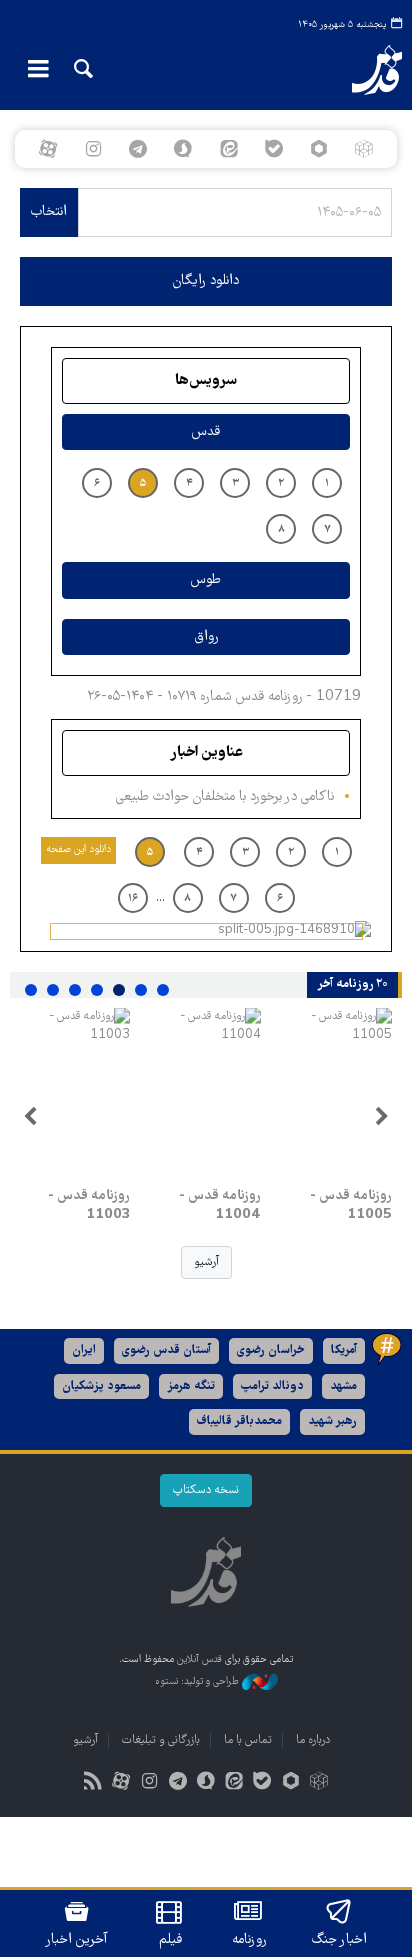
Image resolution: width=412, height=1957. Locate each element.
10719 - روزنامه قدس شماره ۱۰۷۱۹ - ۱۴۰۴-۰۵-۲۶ (224, 697)
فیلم (170, 1940)
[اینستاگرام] (92, 149)
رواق (206, 637)
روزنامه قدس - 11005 (351, 1206)
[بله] (273, 149)
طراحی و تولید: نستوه (198, 1681)
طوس (206, 580)
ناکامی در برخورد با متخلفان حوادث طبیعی (225, 797)
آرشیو (206, 1262)
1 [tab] (163, 990)
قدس (206, 432)
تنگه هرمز (191, 1386)
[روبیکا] (364, 149)
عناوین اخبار (206, 753)
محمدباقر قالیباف (239, 1421)
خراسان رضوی (271, 1350)
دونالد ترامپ (272, 1386)
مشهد (343, 1386)
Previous (382, 1117)
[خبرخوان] (93, 1783)
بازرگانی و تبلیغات (161, 1740)
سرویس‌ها (206, 381)
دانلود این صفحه (78, 849)
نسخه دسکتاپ (206, 1490)
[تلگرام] (138, 149)
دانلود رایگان (206, 281)
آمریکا (344, 1350)
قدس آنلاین (360, 70)
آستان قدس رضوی (166, 1350)
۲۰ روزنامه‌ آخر (352, 985)
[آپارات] (47, 149)
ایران (84, 1350)
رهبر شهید (332, 1421)
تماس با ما (248, 1740)
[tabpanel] (336, 1117)
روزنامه (249, 1940)
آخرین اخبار (76, 1940)
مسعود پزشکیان (101, 1386)
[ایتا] (228, 149)
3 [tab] (119, 990)
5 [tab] (75, 990)
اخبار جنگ (339, 1940)
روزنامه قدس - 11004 (220, 1206)
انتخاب (49, 212)
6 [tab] (53, 990)
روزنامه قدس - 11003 (89, 1206)
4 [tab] (97, 990)
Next (30, 1117)
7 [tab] (31, 990)
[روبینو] (318, 149)
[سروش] (183, 149)
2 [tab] (141, 990)
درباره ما (313, 1740)
